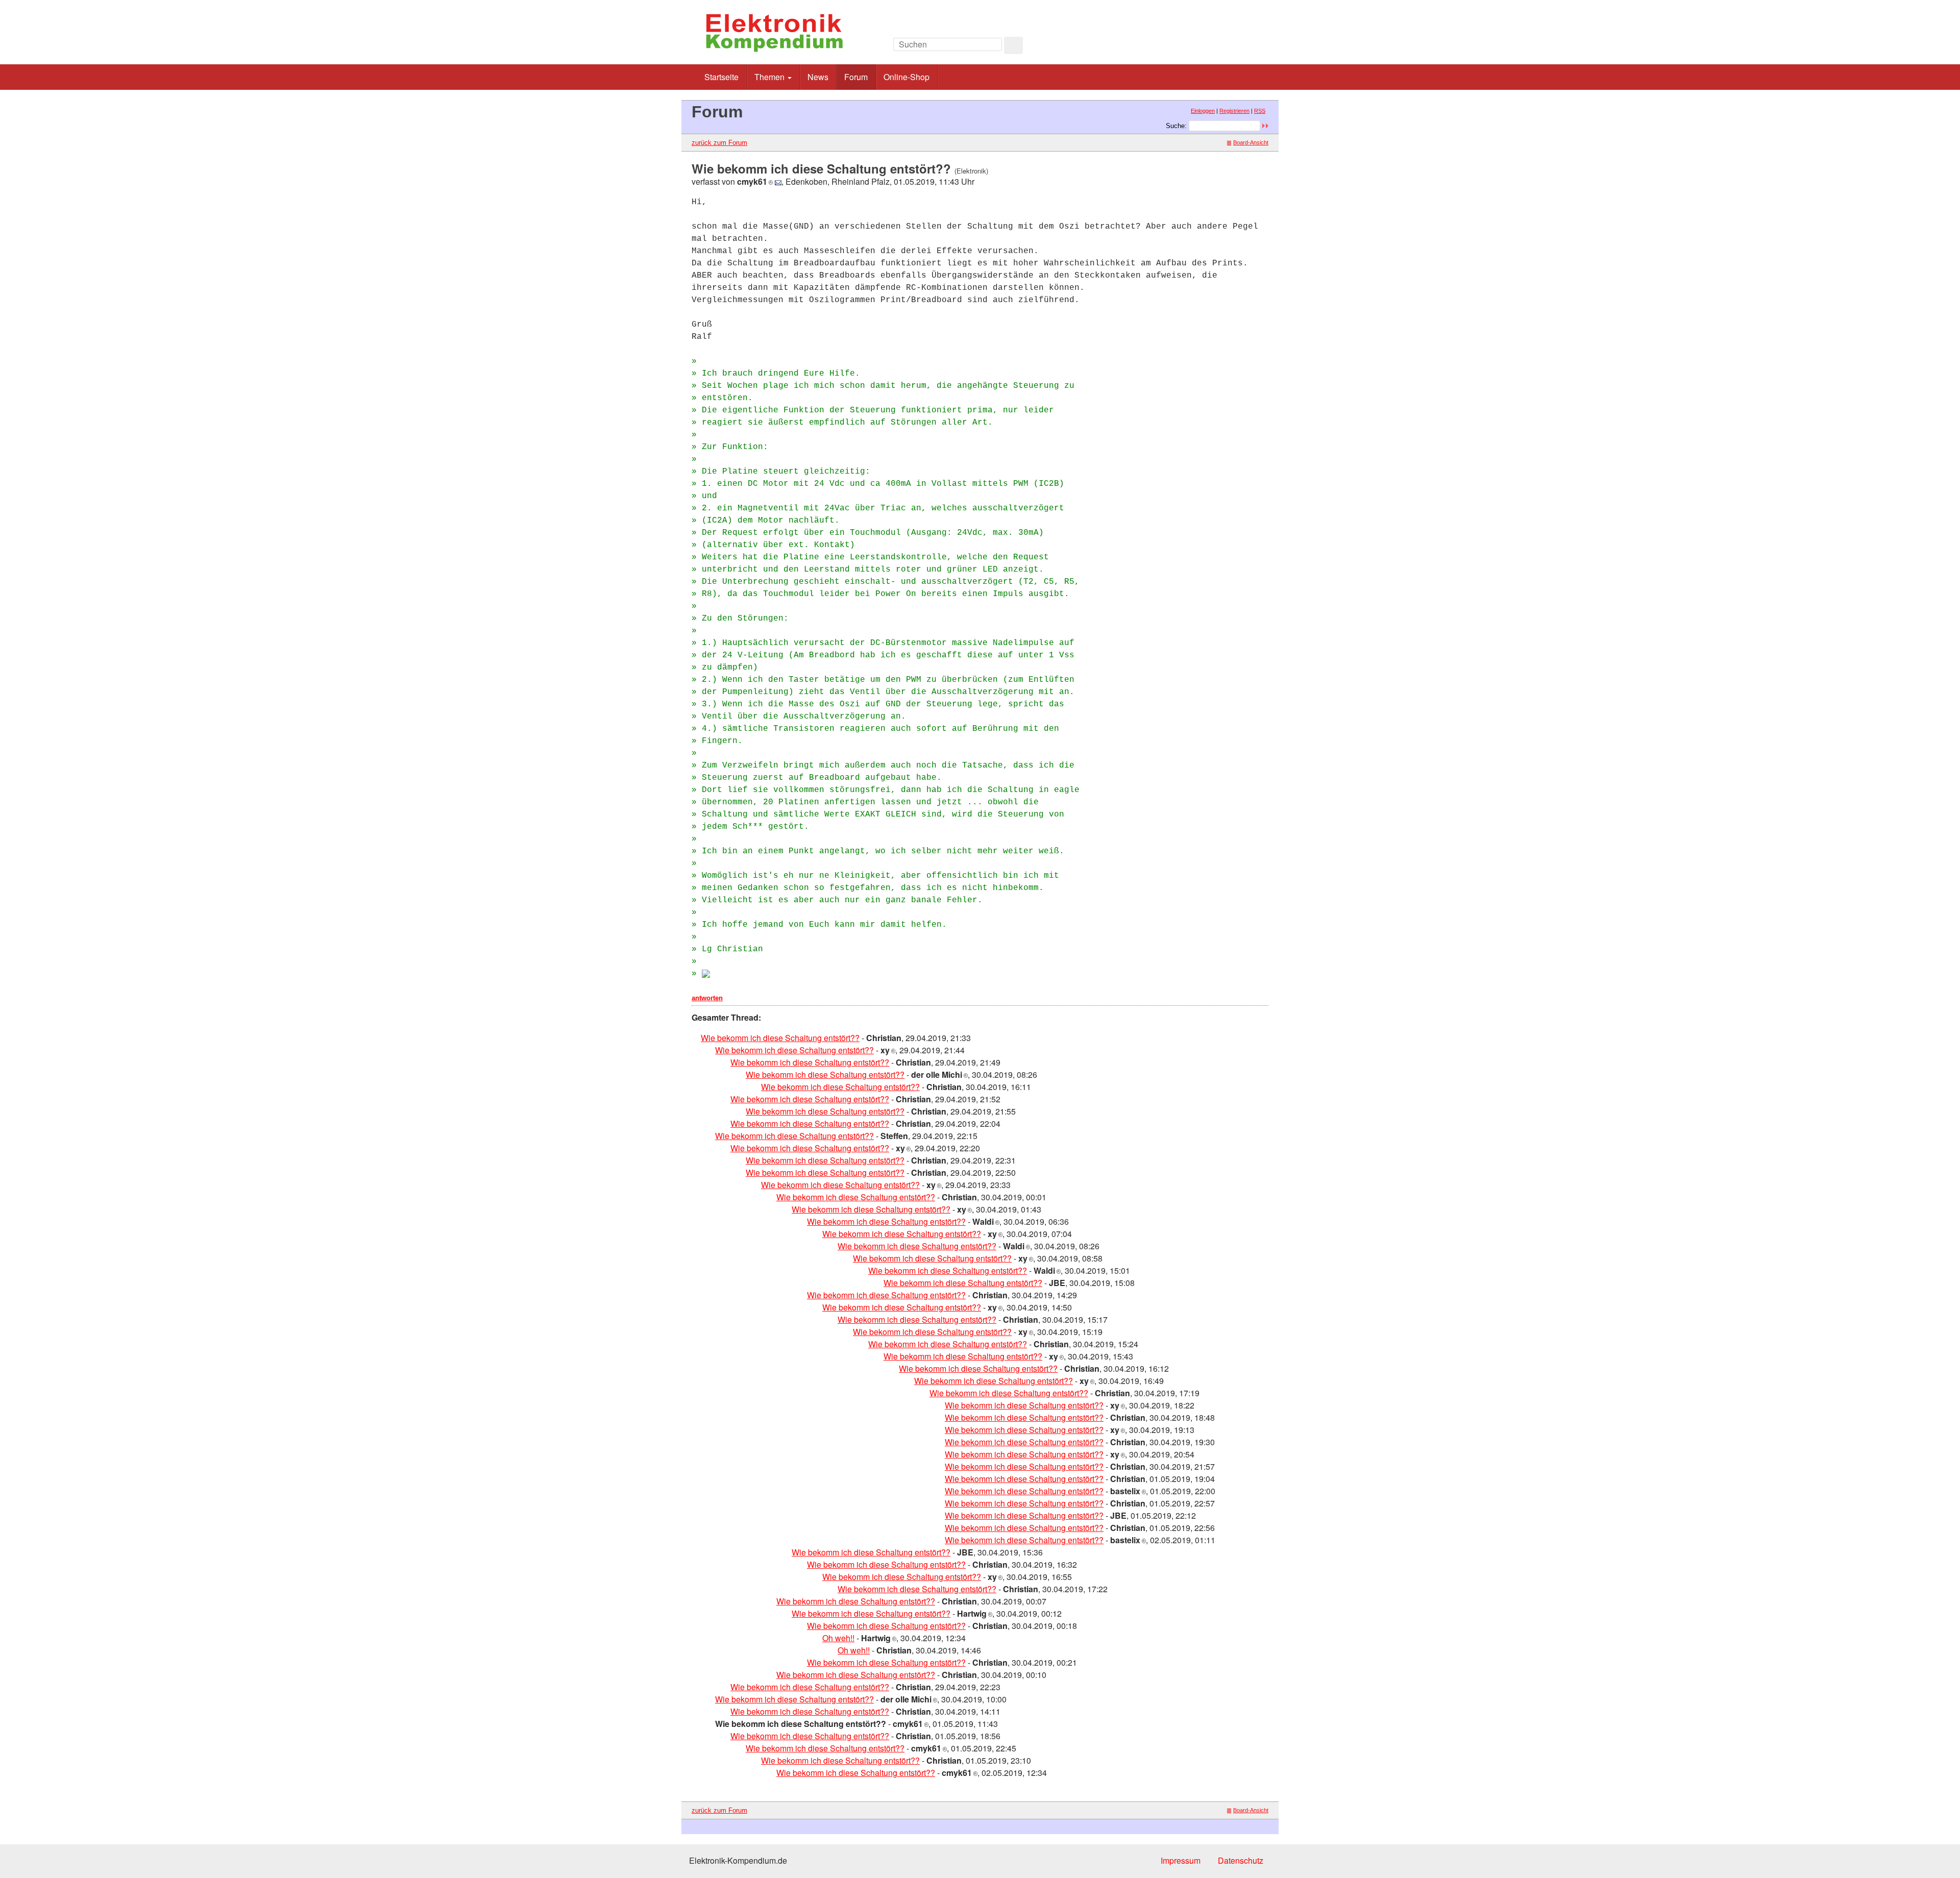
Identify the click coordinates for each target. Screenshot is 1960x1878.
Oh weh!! (838, 1638)
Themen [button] (770, 77)
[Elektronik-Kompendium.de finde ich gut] (1245, 47)
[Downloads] (1222, 47)
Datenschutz (1241, 1860)
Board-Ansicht (1251, 142)
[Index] (1199, 47)
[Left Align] (1013, 45)
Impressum (1181, 1860)
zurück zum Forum (719, 143)
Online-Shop (906, 77)
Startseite (721, 77)
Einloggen (1203, 111)
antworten (707, 998)
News (818, 77)
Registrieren (1234, 111)
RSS (1260, 111)
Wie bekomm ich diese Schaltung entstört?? (780, 1038)
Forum (856, 77)
